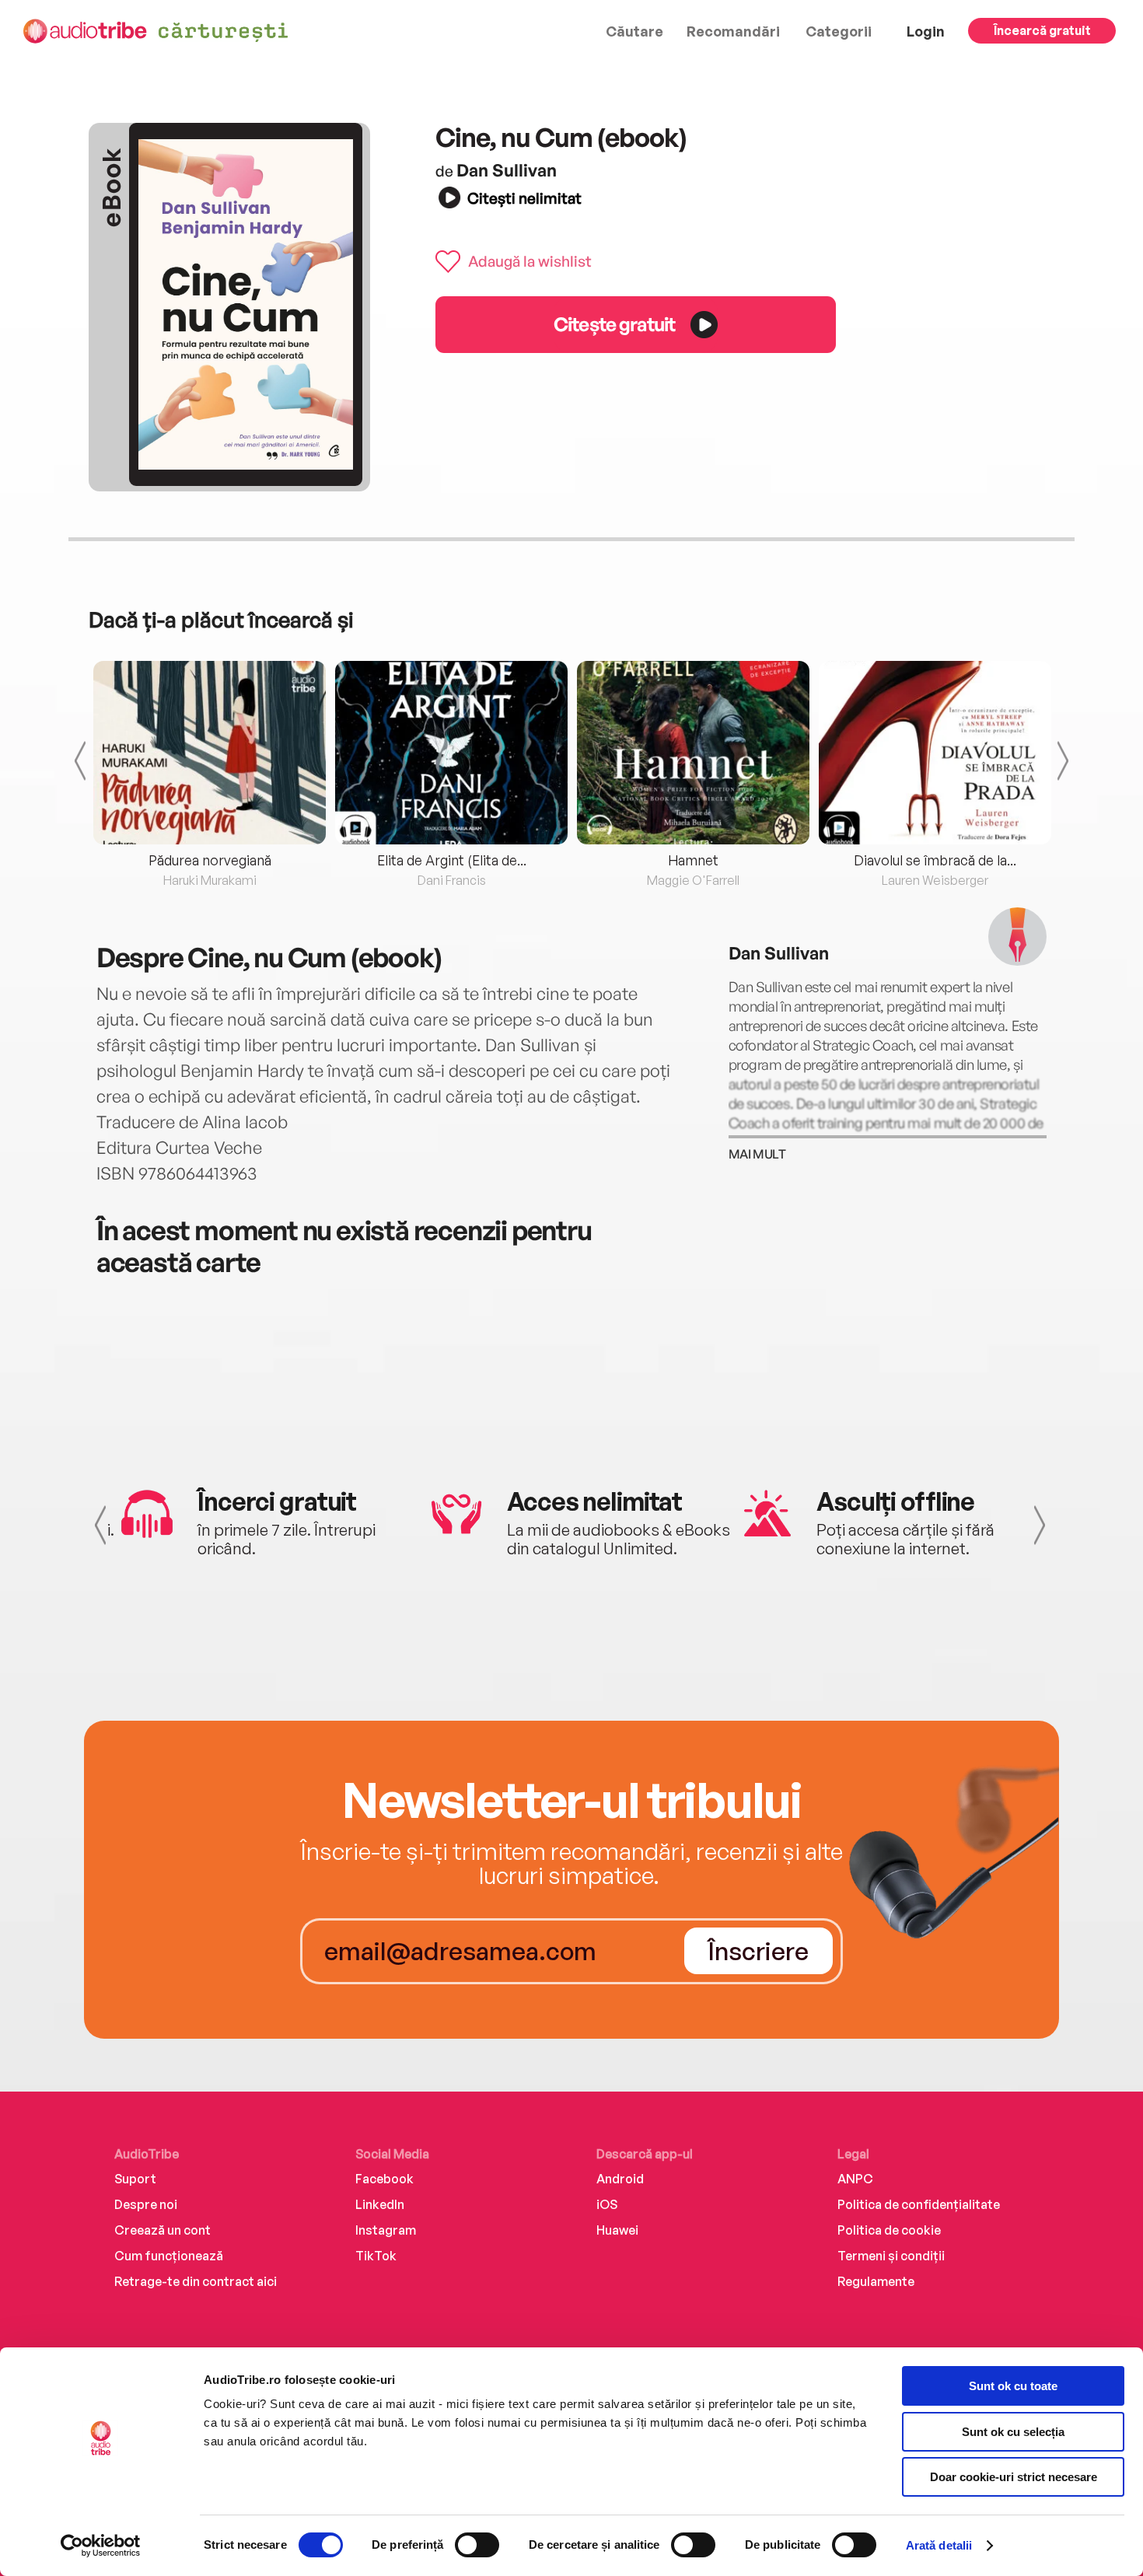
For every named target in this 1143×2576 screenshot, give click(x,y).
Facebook (384, 2179)
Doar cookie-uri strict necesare (1014, 2477)
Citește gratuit (614, 324)
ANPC (855, 2179)
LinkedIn (380, 2204)
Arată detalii (939, 2545)
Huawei (617, 2230)
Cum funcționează (169, 2256)
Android (620, 2179)
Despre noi (146, 2204)
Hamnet (693, 860)
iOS (607, 2204)
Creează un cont (163, 2230)
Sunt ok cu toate (1013, 2386)
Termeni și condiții (891, 2256)
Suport (135, 2179)
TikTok (376, 2256)
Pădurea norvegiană (210, 860)
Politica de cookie (889, 2230)
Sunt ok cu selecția (1013, 2432)
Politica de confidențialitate (919, 2204)
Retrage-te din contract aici (196, 2281)
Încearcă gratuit (1042, 30)
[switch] (477, 2545)
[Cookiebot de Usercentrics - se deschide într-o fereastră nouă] (101, 2546)
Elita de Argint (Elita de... (452, 860)
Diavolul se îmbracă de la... (935, 860)
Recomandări (733, 31)
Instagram (386, 2230)
